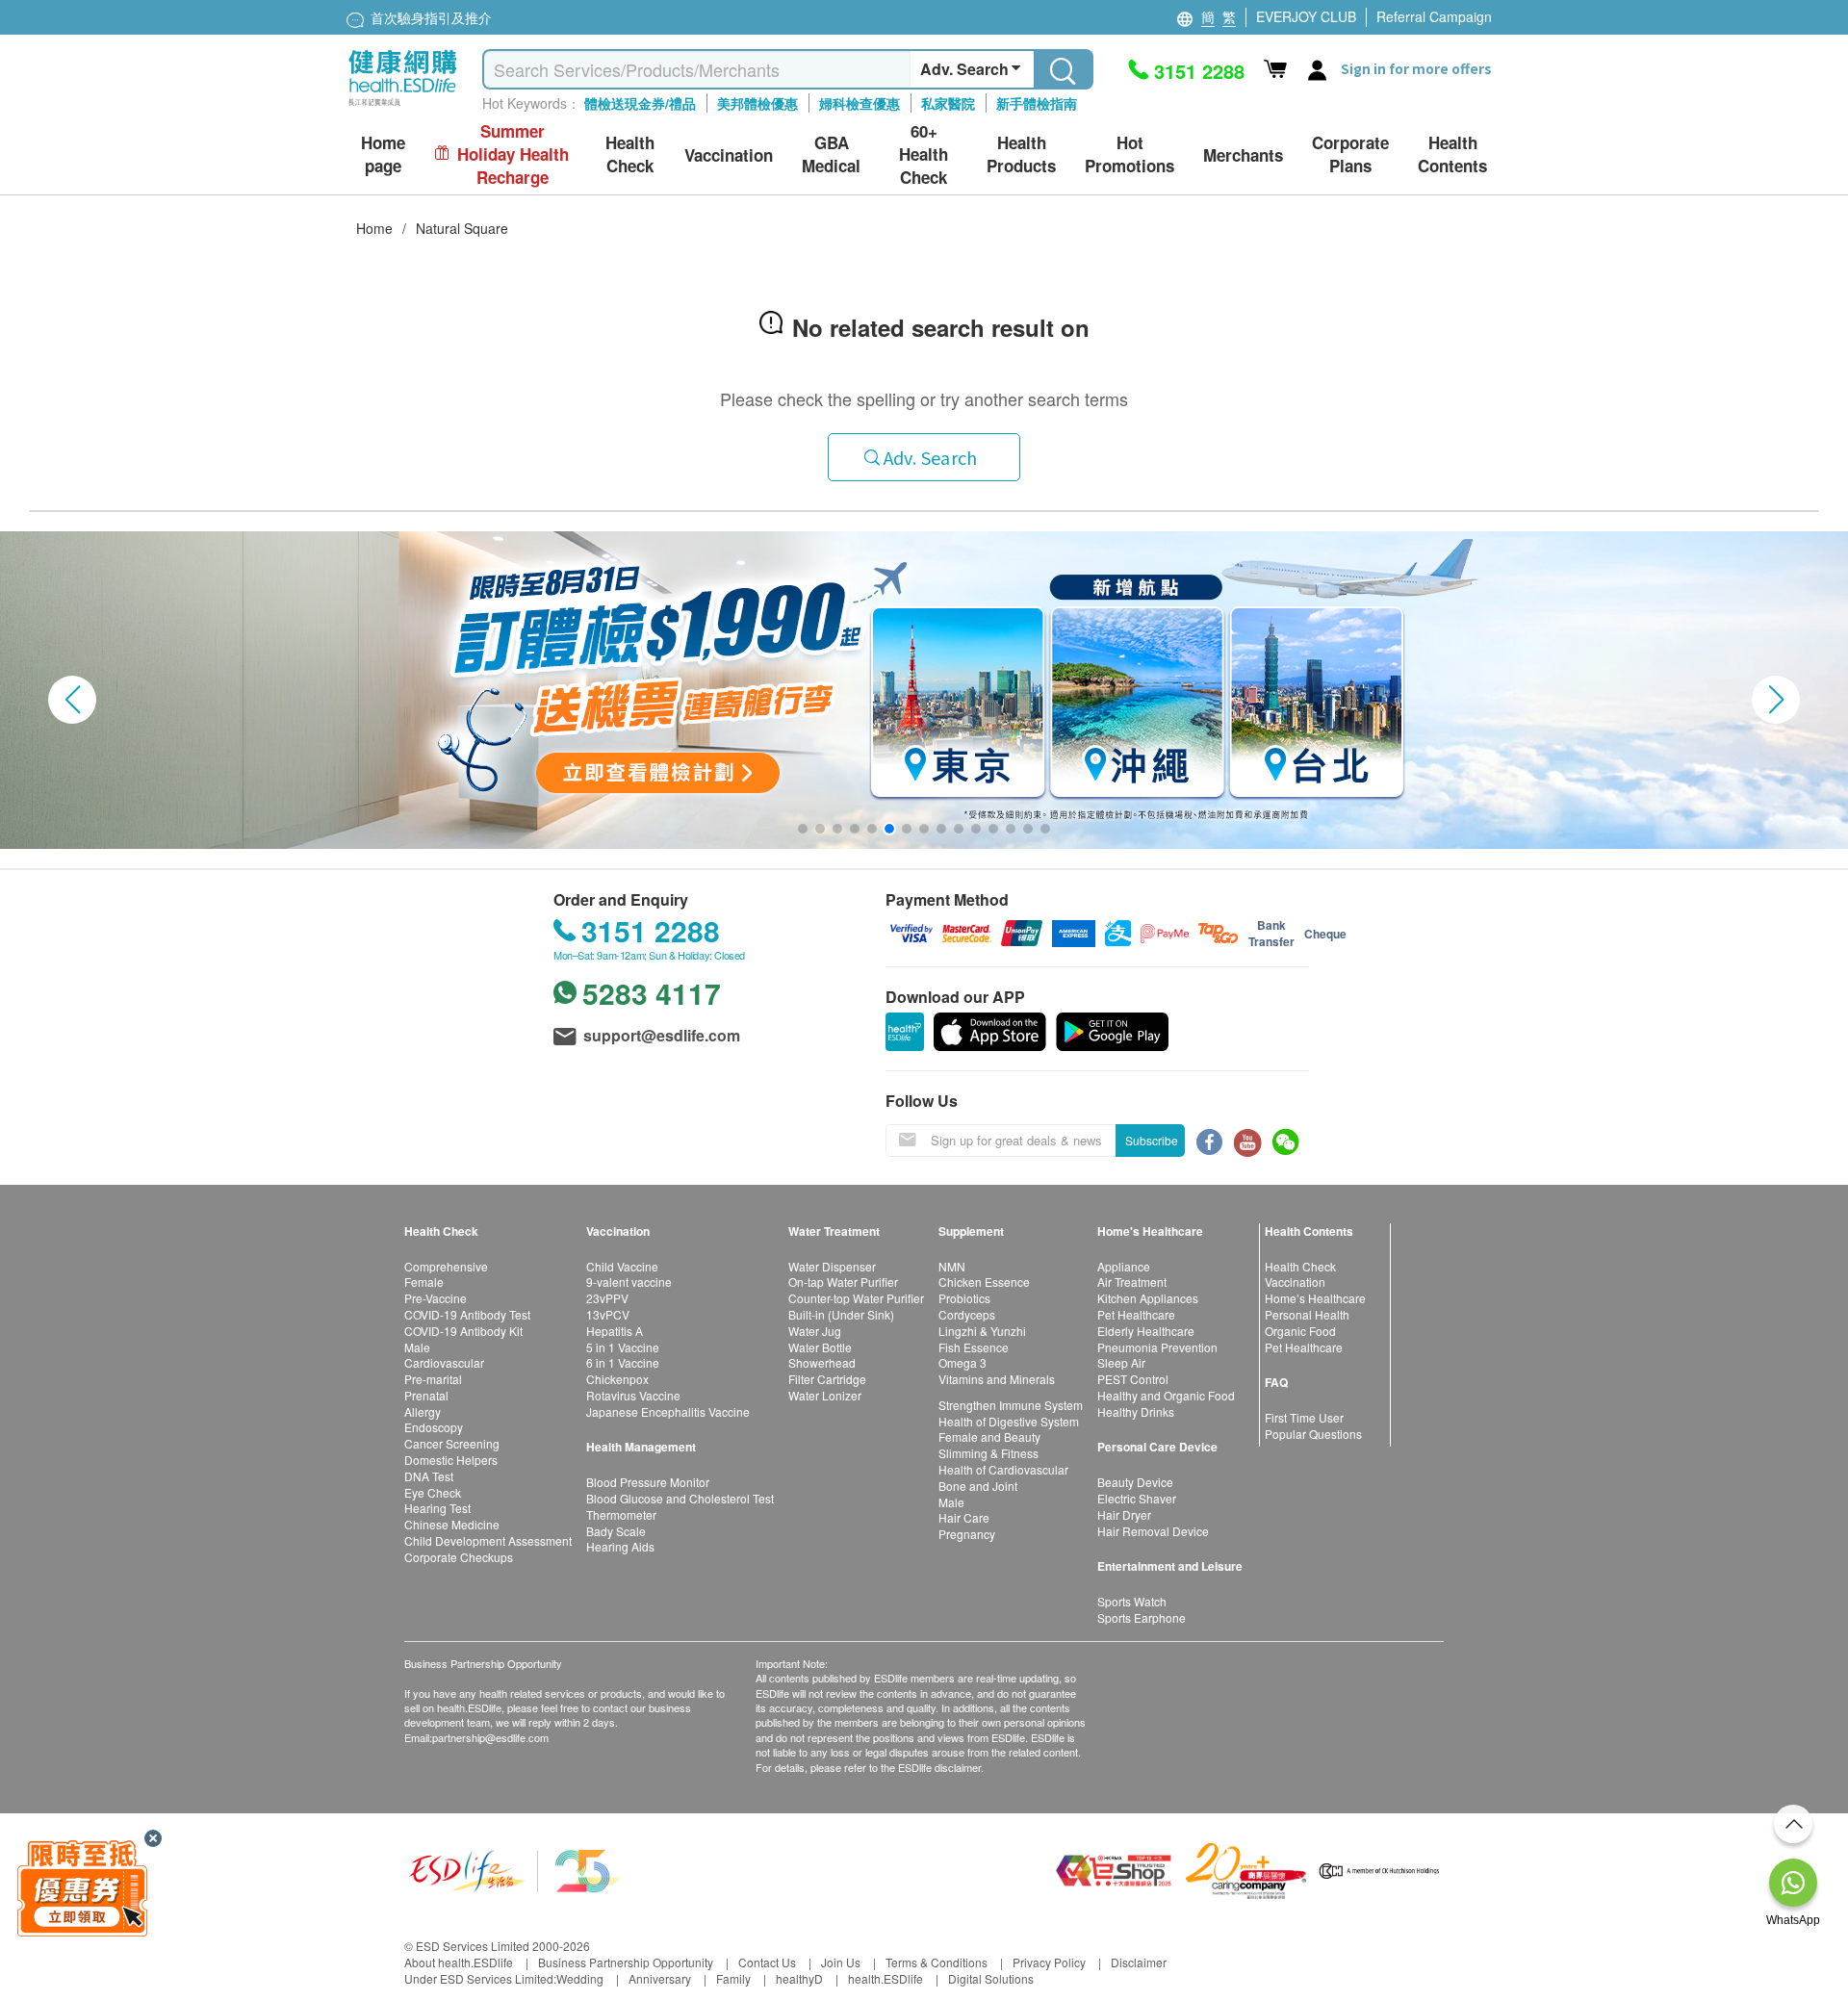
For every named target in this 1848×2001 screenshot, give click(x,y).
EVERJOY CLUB (1306, 16)
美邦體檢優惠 (757, 103)
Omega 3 (962, 1362)
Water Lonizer (825, 1395)
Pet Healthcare (1136, 1314)
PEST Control (1133, 1379)
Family (733, 1978)
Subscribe (1152, 1140)
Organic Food (1300, 1331)
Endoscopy (434, 1427)
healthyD (799, 1978)
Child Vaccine (622, 1266)
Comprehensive (446, 1266)
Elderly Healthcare (1146, 1331)
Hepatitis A (615, 1331)
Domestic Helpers (451, 1460)
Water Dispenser (832, 1266)
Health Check (1300, 1266)
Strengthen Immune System (1011, 1405)
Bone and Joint (978, 1486)
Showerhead (822, 1362)
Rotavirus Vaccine (633, 1395)
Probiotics (964, 1298)
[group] (924, 690)
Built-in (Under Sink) (841, 1314)
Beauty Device (1135, 1482)
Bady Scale (616, 1531)
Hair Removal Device (1153, 1531)
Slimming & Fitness (988, 1453)
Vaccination (1295, 1282)
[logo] (403, 106)
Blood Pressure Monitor (648, 1482)
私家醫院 (948, 103)
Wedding (580, 1978)
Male (417, 1347)
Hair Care (964, 1517)
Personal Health (1307, 1314)
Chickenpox (617, 1379)
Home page (383, 154)
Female (424, 1282)
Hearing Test (437, 1508)
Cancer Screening (452, 1443)
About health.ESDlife (459, 1962)
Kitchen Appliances (1148, 1298)
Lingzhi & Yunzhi (982, 1331)
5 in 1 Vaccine (623, 1347)
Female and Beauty (989, 1437)
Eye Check (433, 1492)
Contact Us (767, 1962)
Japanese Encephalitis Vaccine (668, 1411)
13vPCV (608, 1314)
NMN (952, 1266)
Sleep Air (1121, 1362)
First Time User (1304, 1417)
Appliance (1124, 1266)
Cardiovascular (444, 1362)
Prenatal (426, 1395)
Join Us (841, 1962)
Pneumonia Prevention (1157, 1347)
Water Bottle (820, 1347)
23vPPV (607, 1298)
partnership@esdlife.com (490, 1737)
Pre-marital (433, 1379)
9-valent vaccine (629, 1282)
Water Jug (815, 1331)
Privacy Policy (1049, 1962)
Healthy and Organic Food (1166, 1395)
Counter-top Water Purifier (856, 1298)
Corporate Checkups (459, 1557)
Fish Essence (974, 1347)
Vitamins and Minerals (997, 1379)
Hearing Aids (620, 1546)
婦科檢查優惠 (860, 103)
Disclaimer (1139, 1962)
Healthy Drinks (1136, 1411)
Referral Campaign (1434, 16)
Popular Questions (1313, 1434)
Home (374, 228)
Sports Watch (1132, 1601)
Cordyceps (967, 1314)
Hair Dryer (1124, 1514)
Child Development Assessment (488, 1540)
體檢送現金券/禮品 (640, 103)
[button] (72, 700)
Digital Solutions (991, 1978)
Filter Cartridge (827, 1379)
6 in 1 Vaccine (623, 1362)
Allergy (423, 1411)
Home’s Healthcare (1315, 1298)
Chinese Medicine (452, 1524)
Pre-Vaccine (436, 1298)
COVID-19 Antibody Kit (463, 1331)
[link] (515, 1869)
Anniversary (660, 1978)
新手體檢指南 (1037, 103)
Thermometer (621, 1514)
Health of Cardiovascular (1003, 1469)
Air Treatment (1132, 1282)
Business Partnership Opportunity (626, 1962)
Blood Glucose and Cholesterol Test (680, 1498)
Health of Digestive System (1009, 1421)
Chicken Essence (984, 1282)
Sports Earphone (1142, 1617)
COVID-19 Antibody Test (467, 1314)
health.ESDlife (885, 1978)
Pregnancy (967, 1534)
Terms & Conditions (937, 1962)
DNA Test (429, 1476)
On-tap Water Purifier (843, 1282)
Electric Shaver (1137, 1498)
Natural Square (462, 228)
